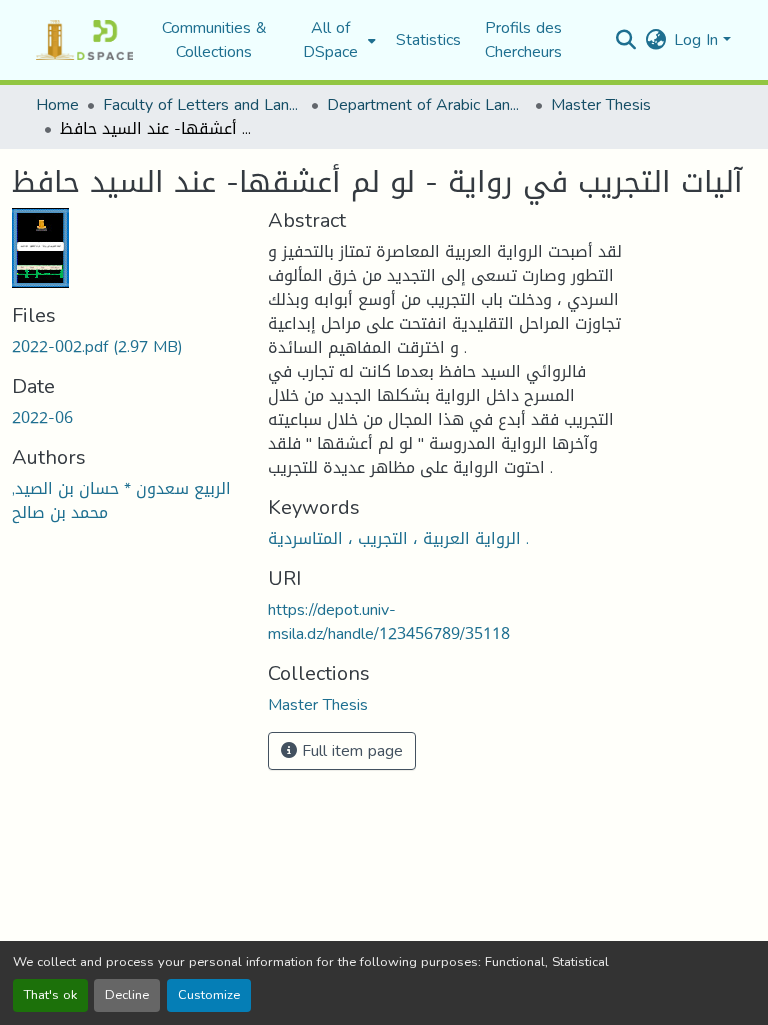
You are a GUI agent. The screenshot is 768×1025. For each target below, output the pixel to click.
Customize (209, 995)
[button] (84, 40)
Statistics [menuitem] (428, 40)
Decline (127, 995)
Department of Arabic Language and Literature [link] (427, 105)
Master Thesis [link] (601, 105)
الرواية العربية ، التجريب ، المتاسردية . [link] (398, 538)
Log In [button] (698, 39)
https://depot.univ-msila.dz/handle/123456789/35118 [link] (389, 621)
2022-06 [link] (42, 417)
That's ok (50, 995)
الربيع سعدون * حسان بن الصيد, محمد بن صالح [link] (121, 500)
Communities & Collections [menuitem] (214, 40)
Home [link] (57, 105)
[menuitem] (336, 40)
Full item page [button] (350, 750)
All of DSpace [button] (330, 40)
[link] (128, 347)
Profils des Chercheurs (523, 39)
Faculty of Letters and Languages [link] (203, 105)
